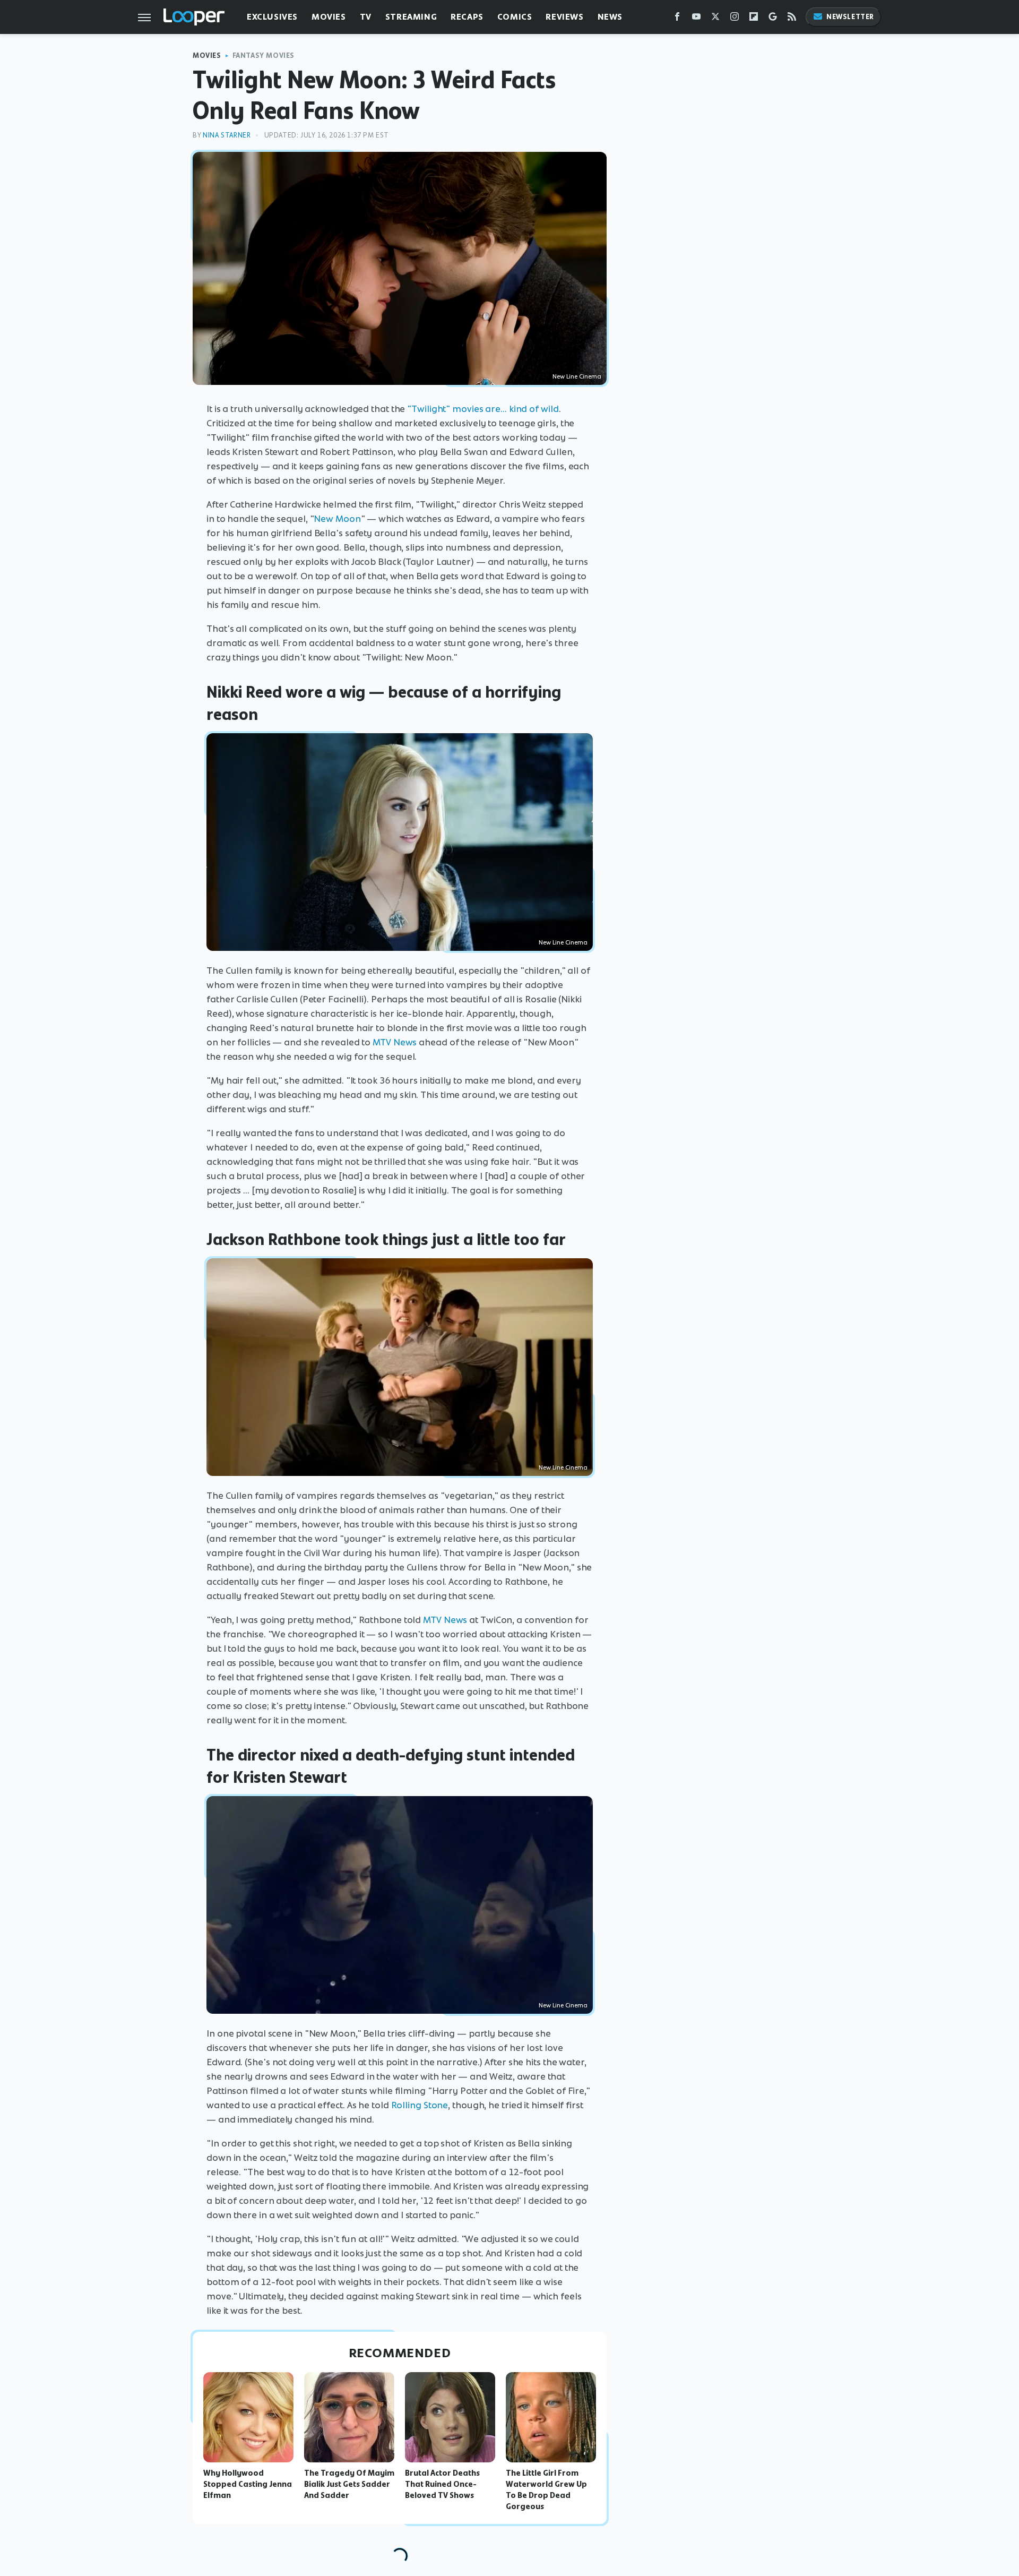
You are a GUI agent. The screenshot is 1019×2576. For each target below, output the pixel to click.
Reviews (564, 17)
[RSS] (792, 19)
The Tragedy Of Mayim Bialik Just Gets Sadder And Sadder (349, 2484)
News (610, 17)
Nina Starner (227, 135)
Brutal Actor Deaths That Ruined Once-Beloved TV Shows (442, 2484)
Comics (515, 17)
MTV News (395, 1042)
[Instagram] (735, 19)
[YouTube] (696, 19)
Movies (329, 17)
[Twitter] (715, 19)
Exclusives (272, 17)
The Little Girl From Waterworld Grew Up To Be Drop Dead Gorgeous (546, 2489)
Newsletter (850, 17)
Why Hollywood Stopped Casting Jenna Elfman (248, 2484)
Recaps (467, 17)
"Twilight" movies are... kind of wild (483, 409)
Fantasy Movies (264, 55)
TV (366, 17)
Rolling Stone (420, 2105)
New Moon (337, 519)
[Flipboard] (754, 19)
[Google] (773, 19)
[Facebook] (677, 19)
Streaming (411, 17)
